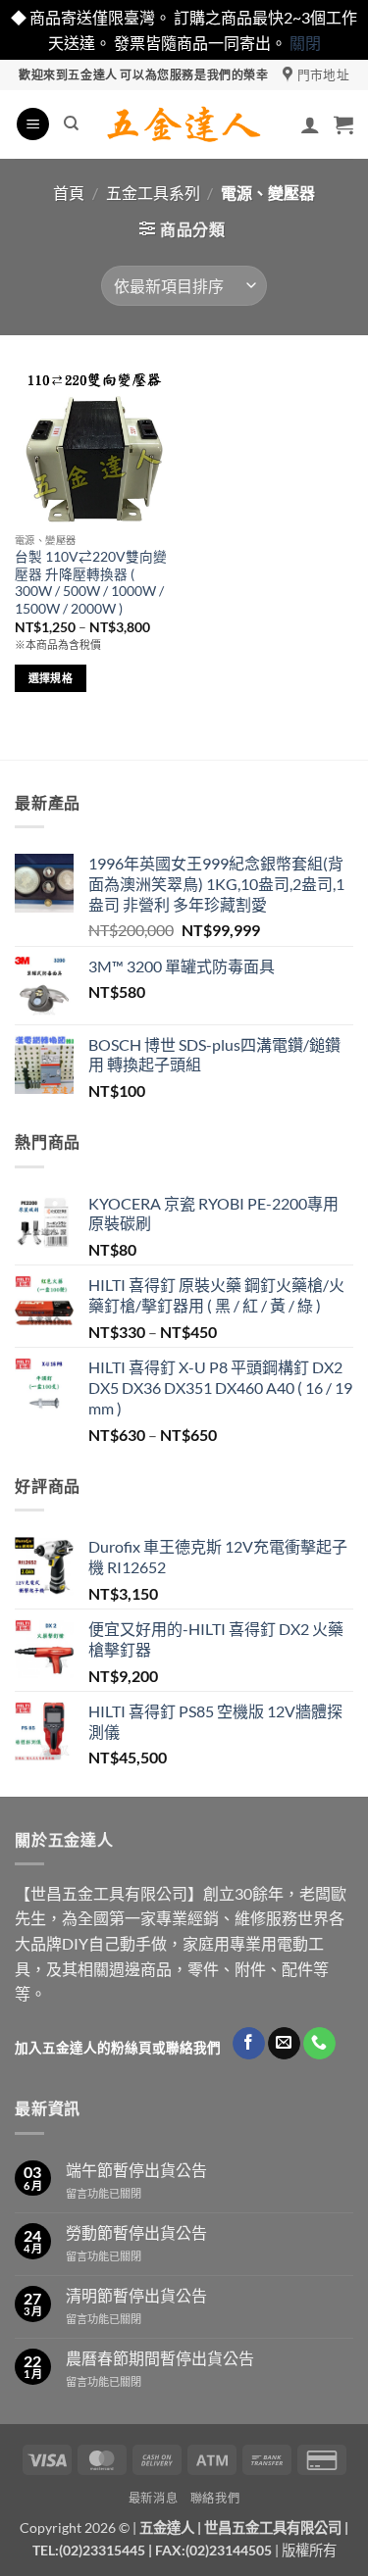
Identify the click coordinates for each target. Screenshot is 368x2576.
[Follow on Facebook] (249, 2044)
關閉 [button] (305, 43)
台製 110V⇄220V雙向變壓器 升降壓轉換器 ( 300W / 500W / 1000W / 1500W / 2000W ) (91, 583)
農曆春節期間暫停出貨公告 (160, 2358)
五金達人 (167, 2527)
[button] (33, 124)
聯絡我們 (215, 2498)
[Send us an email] (284, 2044)
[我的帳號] (310, 124)
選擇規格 (51, 678)
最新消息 (153, 2498)
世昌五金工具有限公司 (273, 2527)
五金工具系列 (153, 193)
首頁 (69, 193)
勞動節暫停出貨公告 (136, 2232)
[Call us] (319, 2044)
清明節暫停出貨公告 (136, 2295)
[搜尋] (71, 124)
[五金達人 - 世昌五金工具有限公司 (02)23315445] (184, 124)
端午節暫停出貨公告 (136, 2170)
